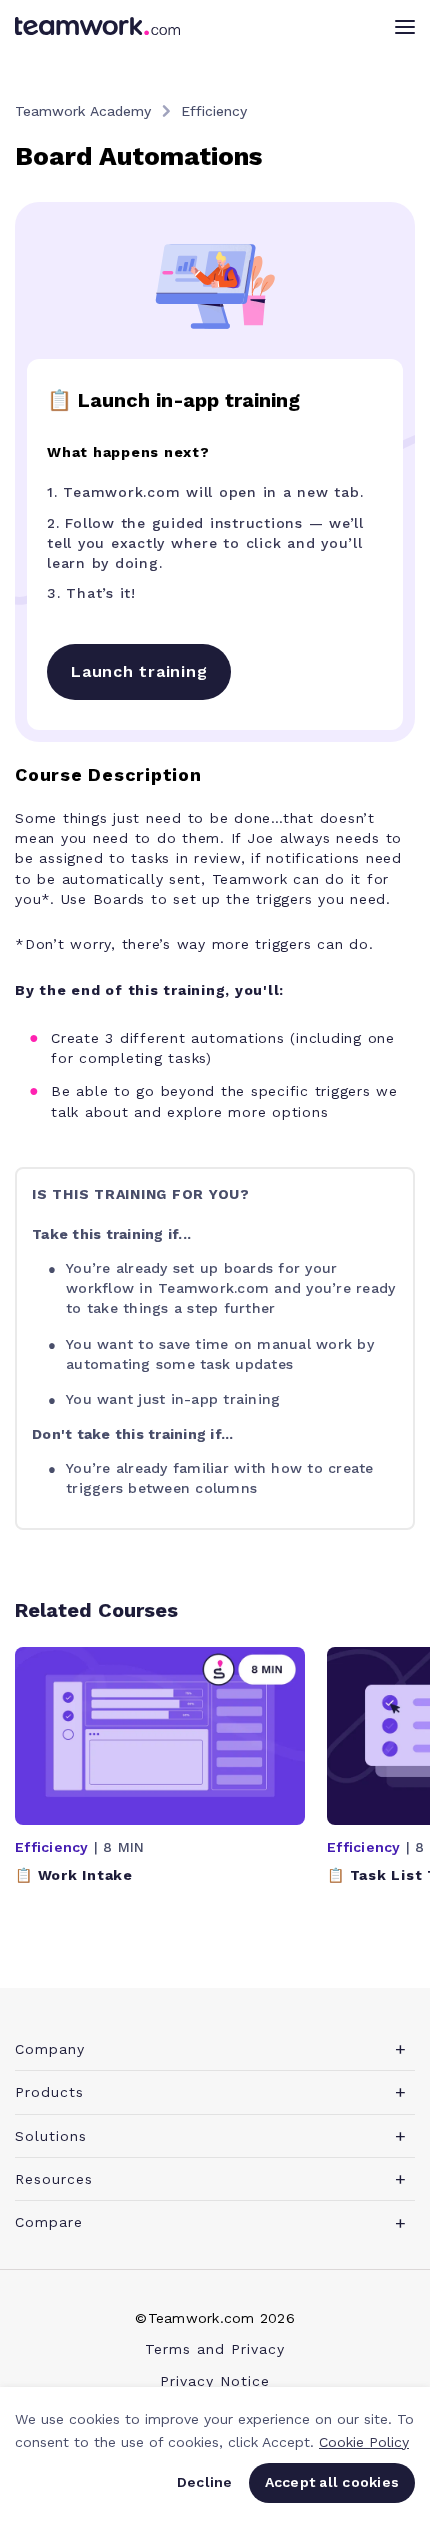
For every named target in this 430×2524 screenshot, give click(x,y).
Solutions (51, 2136)
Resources (54, 2179)
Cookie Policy (364, 2442)
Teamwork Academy (83, 111)
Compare (49, 2222)
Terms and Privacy (215, 2349)
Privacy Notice (215, 2381)
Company (50, 2049)
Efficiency (214, 111)
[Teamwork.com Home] (97, 26)
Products (49, 2092)
